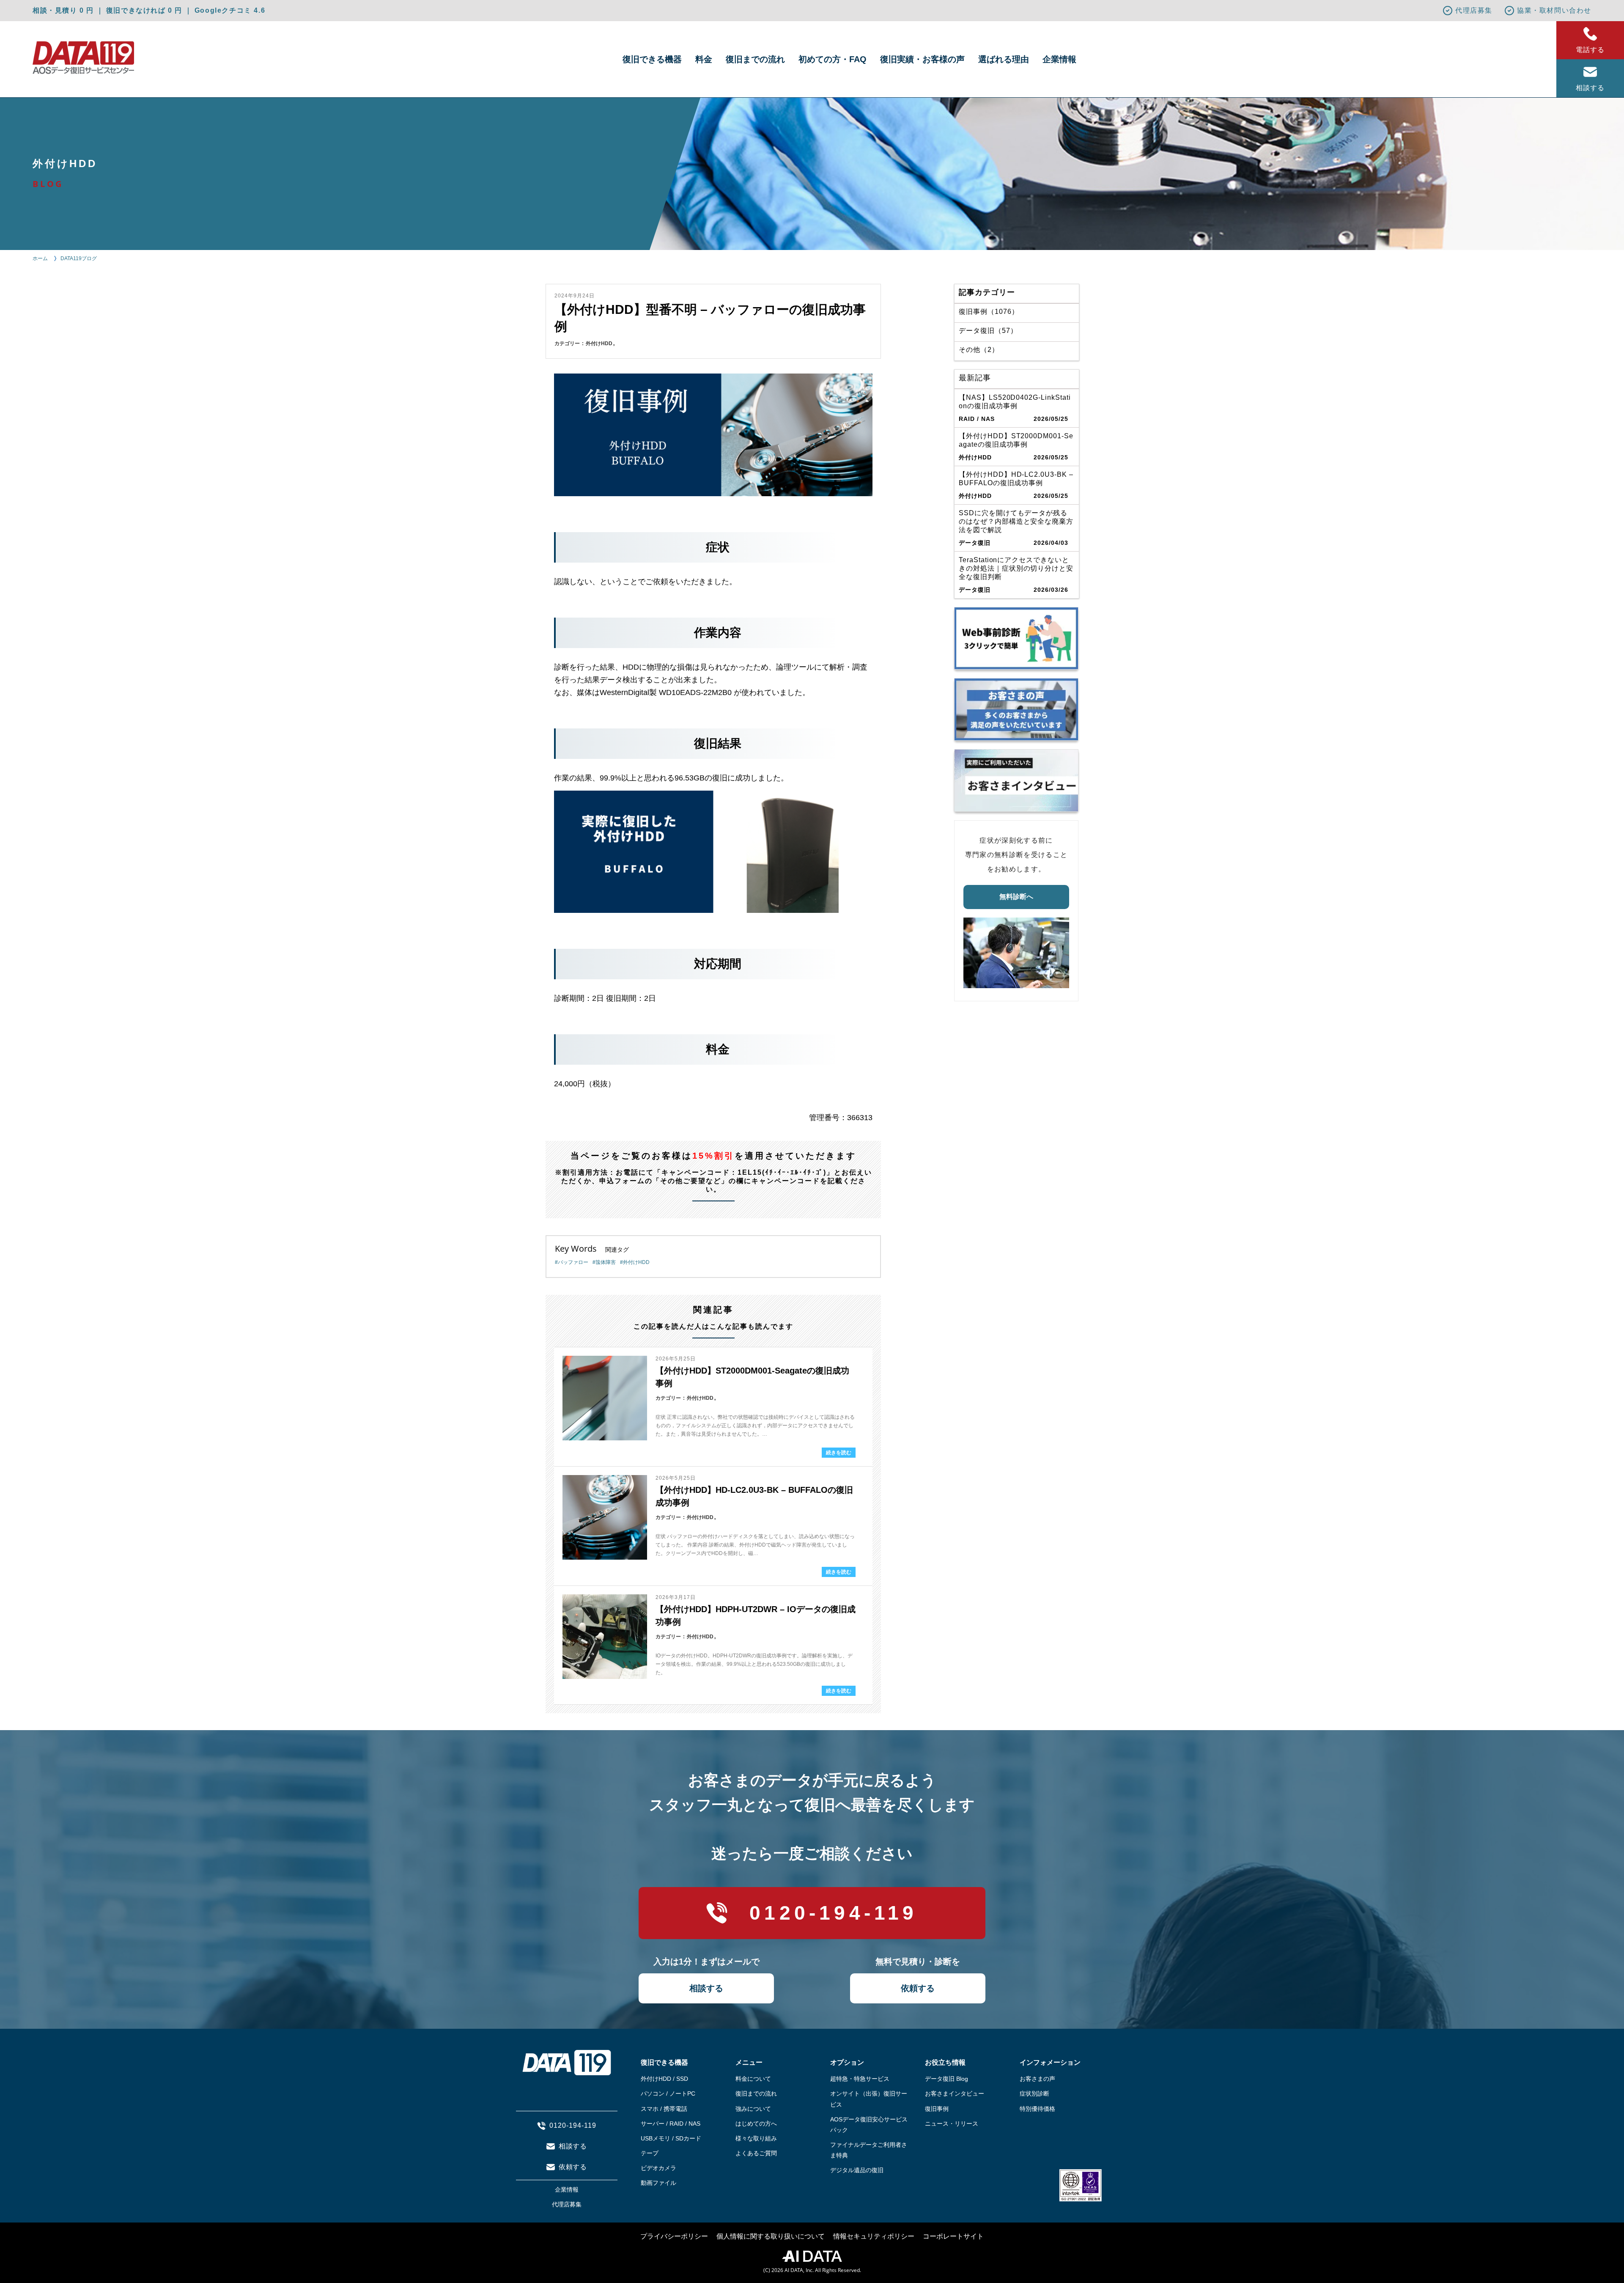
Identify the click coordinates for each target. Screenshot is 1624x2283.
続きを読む (839, 1453)
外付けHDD (599, 343)
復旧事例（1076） (989, 312)
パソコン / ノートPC (668, 2093)
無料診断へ (1016, 897)
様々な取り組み (756, 2138)
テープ (650, 2153)
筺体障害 (606, 1262)
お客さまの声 (1037, 2079)
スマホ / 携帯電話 (664, 2109)
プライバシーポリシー (674, 2236)
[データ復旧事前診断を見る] (1016, 638)
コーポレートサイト (953, 2236)
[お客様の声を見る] (1016, 709)
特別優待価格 (1037, 2109)
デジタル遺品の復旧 (857, 2170)
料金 (704, 59)
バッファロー (573, 1262)
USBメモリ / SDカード (671, 2138)
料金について (753, 2079)
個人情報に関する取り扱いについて (771, 2236)
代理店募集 (1474, 10)
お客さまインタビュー (955, 2093)
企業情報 (1059, 59)
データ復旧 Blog (946, 2079)
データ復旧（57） (988, 331)
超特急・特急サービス (860, 2079)
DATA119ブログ (79, 258)
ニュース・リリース (952, 2124)
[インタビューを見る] (1016, 780)
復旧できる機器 (652, 59)
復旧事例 (937, 2109)
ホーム (40, 258)
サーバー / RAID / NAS (671, 2124)
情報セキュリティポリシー (874, 2236)
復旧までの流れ (755, 59)
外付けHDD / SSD (664, 2079)
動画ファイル (658, 2183)
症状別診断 (1034, 2093)
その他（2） (979, 350)
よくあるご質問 (756, 2153)
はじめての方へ (756, 2124)
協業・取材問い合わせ (1554, 10)
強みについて (753, 2109)
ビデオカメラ (658, 2168)
